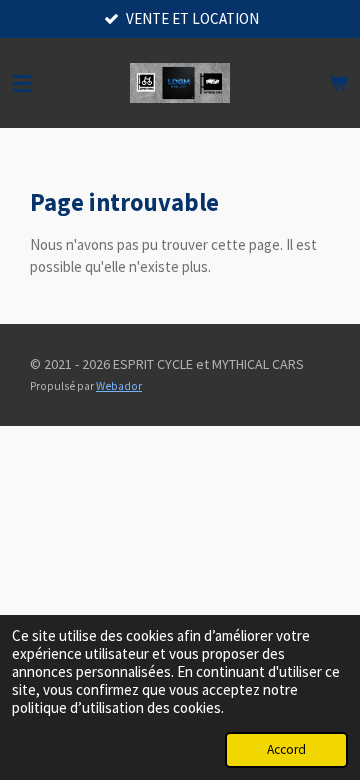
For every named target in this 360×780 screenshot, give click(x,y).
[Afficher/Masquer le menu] (22, 83)
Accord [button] (286, 749)
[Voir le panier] (338, 83)
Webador (119, 386)
